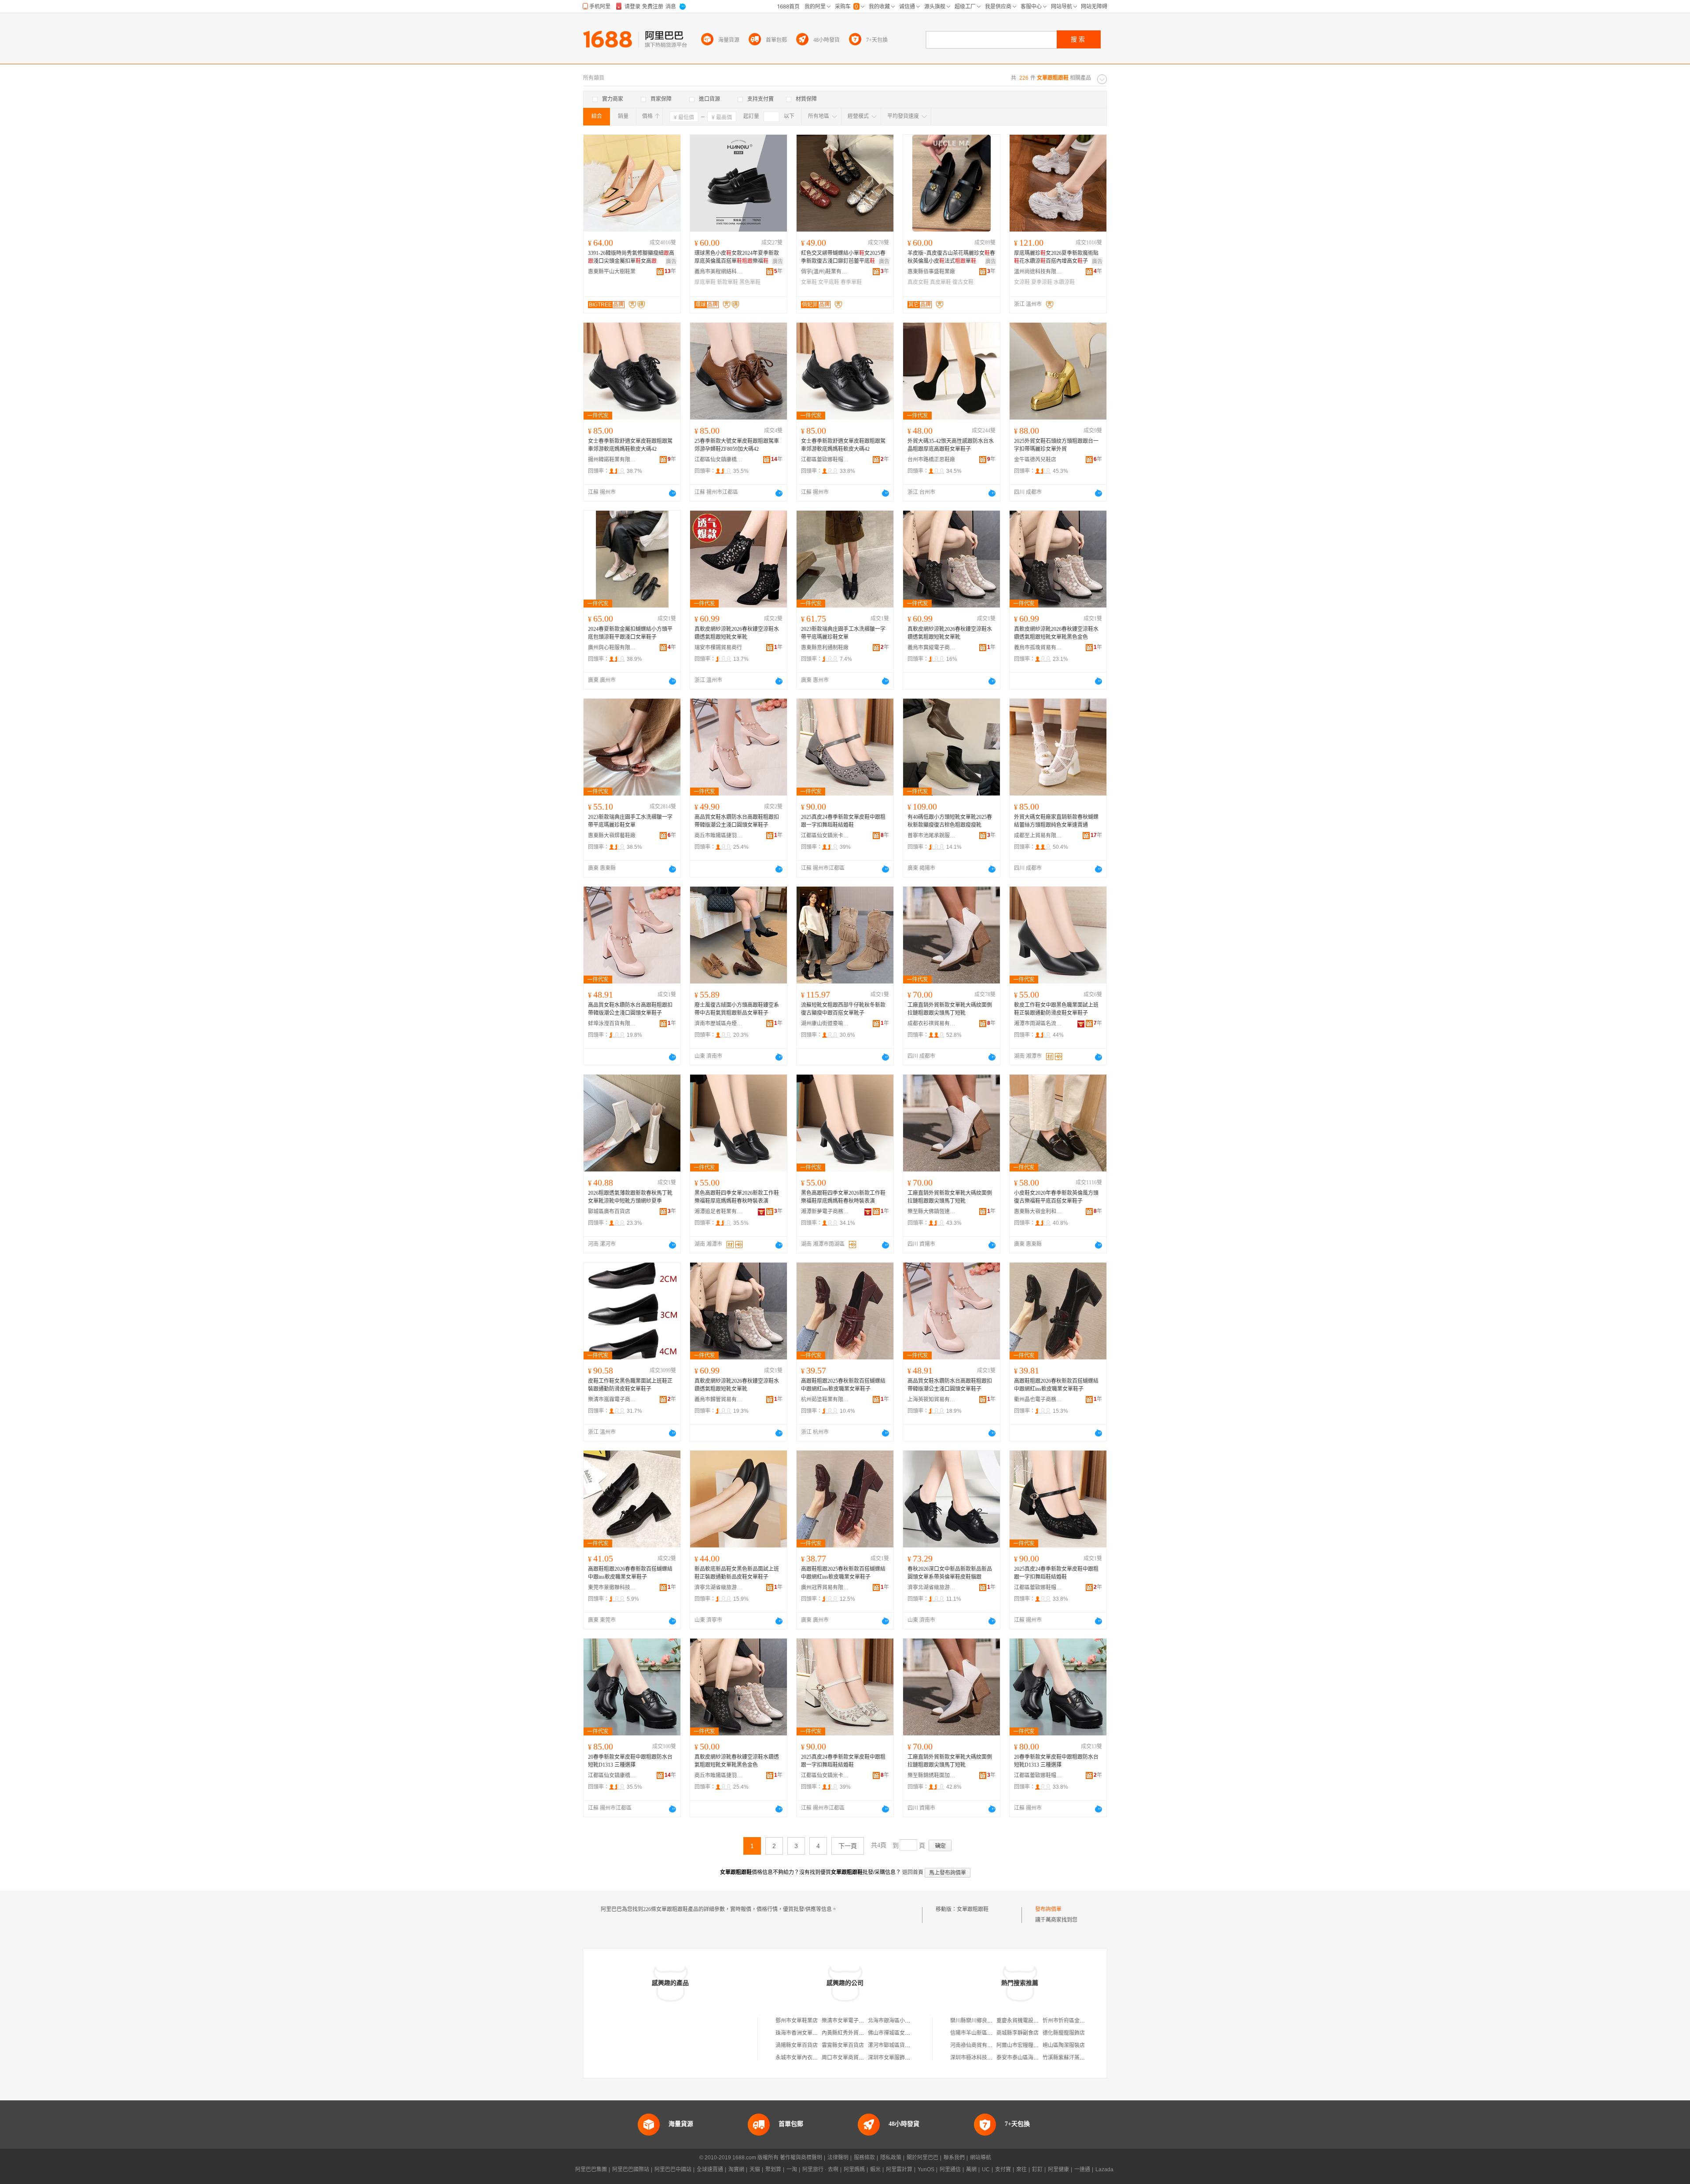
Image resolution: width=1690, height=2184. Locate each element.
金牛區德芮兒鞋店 (1035, 460)
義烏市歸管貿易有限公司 (719, 1400)
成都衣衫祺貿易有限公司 (932, 1024)
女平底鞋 (829, 282)
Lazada (1104, 2169)
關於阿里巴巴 (922, 2158)
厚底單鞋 (705, 282)
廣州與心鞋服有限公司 (612, 648)
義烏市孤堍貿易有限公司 (1038, 648)
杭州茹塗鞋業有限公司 (825, 1400)
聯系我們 (954, 2158)
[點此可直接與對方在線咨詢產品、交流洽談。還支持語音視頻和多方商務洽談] (672, 493)
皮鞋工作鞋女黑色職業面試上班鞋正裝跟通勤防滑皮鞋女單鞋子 (630, 1385)
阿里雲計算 (899, 2169)
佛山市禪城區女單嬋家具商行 (902, 2033)
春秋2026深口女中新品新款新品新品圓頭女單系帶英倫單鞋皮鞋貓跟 (950, 1573)
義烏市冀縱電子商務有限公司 (932, 648)
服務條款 (864, 2158)
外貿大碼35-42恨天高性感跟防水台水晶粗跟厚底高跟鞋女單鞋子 (951, 445)
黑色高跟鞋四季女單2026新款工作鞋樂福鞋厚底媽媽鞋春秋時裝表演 (737, 1197)
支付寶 (1003, 2169)
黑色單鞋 (750, 282)
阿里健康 (1058, 2169)
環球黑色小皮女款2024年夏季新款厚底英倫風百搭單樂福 (737, 257)
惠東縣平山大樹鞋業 (612, 272)
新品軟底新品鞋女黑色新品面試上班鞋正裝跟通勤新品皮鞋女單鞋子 (737, 1573)
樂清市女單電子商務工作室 (853, 2021)
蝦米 (875, 2169)
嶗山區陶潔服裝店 (1064, 2045)
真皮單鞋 (941, 282)
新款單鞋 (727, 282)
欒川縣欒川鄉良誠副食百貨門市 (987, 2021)
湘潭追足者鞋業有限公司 (719, 1212)
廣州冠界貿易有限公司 (825, 1587)
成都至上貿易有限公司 (1038, 836)
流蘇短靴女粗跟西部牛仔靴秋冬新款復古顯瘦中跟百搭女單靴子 (843, 1009)
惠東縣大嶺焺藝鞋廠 (612, 836)
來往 (1021, 2169)
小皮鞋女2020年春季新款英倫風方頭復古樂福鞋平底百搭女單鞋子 (1056, 1197)
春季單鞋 (851, 282)
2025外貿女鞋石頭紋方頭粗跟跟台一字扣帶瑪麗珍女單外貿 (1056, 445)
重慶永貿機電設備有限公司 (1028, 2021)
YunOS (926, 2169)
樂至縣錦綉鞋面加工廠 (932, 1775)
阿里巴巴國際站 (631, 2169)
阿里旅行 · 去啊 (820, 2169)
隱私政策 (891, 2158)
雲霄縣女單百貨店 (843, 2045)
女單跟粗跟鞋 (973, 1909)
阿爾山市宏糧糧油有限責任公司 (1033, 2045)
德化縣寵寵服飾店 (1064, 2033)
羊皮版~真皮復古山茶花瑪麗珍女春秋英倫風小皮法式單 (951, 257)
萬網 (971, 2169)
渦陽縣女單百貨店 (797, 2045)
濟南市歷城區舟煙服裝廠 (719, 1024)
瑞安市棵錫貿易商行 (718, 648)
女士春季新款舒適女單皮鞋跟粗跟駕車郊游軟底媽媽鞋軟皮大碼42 (630, 445)
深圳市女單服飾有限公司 (897, 2058)
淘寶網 (736, 2169)
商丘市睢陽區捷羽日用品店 (719, 836)
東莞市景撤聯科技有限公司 (612, 1587)
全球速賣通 (710, 2169)
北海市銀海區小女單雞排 (897, 2021)
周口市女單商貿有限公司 (851, 2058)
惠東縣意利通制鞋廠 (825, 648)
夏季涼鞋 (1042, 282)
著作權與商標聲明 (801, 2158)
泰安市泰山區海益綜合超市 (1028, 2058)
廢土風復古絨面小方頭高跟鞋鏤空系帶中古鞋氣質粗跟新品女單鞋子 (737, 1009)
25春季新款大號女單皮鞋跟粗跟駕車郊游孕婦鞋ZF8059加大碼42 (737, 445)
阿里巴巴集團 (591, 2169)
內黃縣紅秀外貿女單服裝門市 (856, 2033)
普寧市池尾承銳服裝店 (932, 836)
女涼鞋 (1022, 282)
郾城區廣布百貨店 (609, 1212)
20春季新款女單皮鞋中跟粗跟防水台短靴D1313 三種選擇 (630, 1761)
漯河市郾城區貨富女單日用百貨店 (907, 2045)
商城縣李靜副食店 (1018, 2033)
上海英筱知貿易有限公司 (932, 1400)
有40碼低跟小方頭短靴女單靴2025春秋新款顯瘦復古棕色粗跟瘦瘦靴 (950, 821)
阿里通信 (950, 2169)
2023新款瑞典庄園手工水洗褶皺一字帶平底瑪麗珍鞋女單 (843, 633)
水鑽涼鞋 (1064, 282)
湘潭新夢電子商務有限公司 (825, 1212)
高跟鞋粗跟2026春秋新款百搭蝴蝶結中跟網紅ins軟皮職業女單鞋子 (1056, 1385)
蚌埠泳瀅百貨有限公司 (612, 1024)
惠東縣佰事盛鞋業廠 (931, 272)
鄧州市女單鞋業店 (797, 2021)
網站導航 (981, 2158)
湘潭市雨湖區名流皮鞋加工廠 (1038, 1024)
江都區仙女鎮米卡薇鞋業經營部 (825, 836)
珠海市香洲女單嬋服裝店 (805, 2033)
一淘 (792, 2169)
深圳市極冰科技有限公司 (979, 2058)
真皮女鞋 (918, 282)
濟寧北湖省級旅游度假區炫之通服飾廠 (719, 1587)
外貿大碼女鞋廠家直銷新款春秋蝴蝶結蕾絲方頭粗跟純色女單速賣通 (1056, 821)
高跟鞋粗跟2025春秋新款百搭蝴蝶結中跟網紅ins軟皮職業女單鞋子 (843, 1385)
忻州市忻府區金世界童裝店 (1074, 2021)
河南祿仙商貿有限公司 (977, 2045)
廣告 (671, 261)
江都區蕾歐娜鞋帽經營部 (825, 460)
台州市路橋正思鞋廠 (931, 460)
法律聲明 (838, 2158)
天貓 (755, 2169)
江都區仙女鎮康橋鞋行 (719, 460)
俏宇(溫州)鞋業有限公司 (825, 272)
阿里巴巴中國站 (673, 2169)
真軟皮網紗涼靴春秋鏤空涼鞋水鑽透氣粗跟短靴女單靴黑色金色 (737, 1761)
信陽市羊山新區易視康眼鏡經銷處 (990, 2033)
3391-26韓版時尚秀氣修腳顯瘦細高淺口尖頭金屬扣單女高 (631, 257)
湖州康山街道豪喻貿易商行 (825, 1024)
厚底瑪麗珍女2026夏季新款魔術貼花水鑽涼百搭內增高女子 (1056, 257)
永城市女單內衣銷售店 (802, 2058)
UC (986, 2169)
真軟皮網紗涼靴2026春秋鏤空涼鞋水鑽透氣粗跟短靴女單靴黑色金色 (1056, 633)
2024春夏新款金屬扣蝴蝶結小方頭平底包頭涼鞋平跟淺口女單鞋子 (630, 633)
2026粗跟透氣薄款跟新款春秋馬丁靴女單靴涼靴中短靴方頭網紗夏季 (630, 1197)
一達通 (1082, 2169)
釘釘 (1037, 2169)
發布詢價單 (1048, 1909)
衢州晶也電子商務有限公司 (1038, 1400)
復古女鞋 (963, 282)
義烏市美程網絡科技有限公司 (719, 272)
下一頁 (848, 1846)
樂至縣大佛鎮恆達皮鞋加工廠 (932, 1212)
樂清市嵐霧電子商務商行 (612, 1400)
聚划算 (773, 2169)
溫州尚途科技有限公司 (1038, 272)
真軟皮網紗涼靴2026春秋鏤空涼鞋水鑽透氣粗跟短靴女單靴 (737, 633)
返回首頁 (913, 1872)
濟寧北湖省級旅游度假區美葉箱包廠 (932, 1587)
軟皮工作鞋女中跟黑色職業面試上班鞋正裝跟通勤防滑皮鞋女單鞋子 (1056, 1009)
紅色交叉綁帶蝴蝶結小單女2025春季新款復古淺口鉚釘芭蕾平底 (843, 257)
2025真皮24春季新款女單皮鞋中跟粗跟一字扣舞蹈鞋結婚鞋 (843, 821)
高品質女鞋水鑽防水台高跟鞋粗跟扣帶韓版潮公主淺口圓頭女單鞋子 (737, 821)
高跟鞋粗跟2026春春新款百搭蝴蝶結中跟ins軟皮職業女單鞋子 (630, 1573)
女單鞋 (809, 282)
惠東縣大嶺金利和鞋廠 (1038, 1212)
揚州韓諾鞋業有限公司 (612, 460)
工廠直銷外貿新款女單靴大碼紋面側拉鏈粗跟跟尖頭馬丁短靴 (950, 1009)
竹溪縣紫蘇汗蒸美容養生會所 (1077, 2058)
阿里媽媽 (854, 2169)
